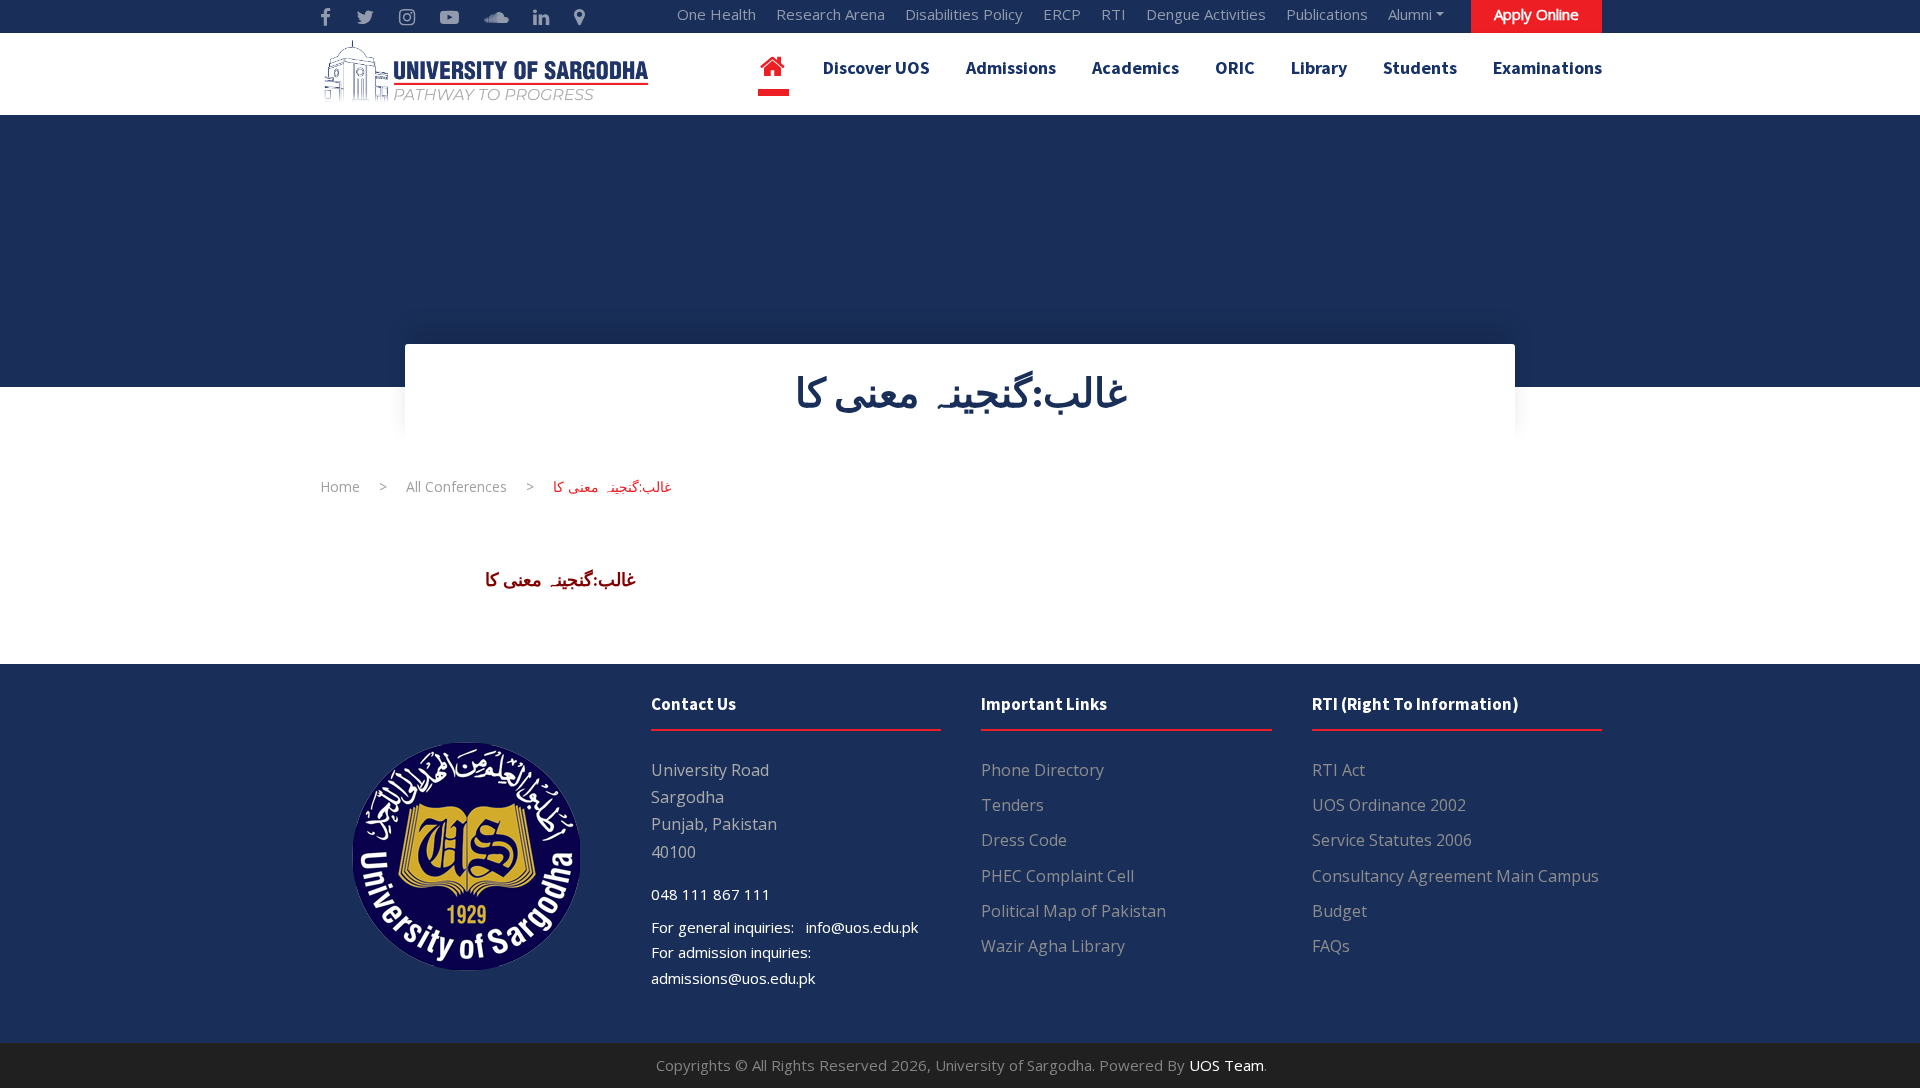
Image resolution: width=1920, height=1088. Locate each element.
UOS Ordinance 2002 (1389, 805)
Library (1319, 67)
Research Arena (830, 14)
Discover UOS (876, 67)
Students (1420, 67)
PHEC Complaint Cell (1057, 876)
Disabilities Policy (964, 14)
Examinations (1547, 67)
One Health (716, 14)
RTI (1113, 14)
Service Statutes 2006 (1392, 840)
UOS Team (1226, 1065)
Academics (1135, 67)
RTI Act (1338, 770)
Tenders (1012, 805)
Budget (1339, 911)
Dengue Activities (1206, 14)
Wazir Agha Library (1053, 946)
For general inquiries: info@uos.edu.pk (784, 927)
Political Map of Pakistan (1073, 911)
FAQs (1331, 946)
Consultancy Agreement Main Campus (1455, 876)
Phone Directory (1042, 770)
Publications (1327, 14)
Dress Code (1024, 840)
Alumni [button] (1410, 14)
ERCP (1062, 14)
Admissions (1011, 67)
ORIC (1235, 67)
